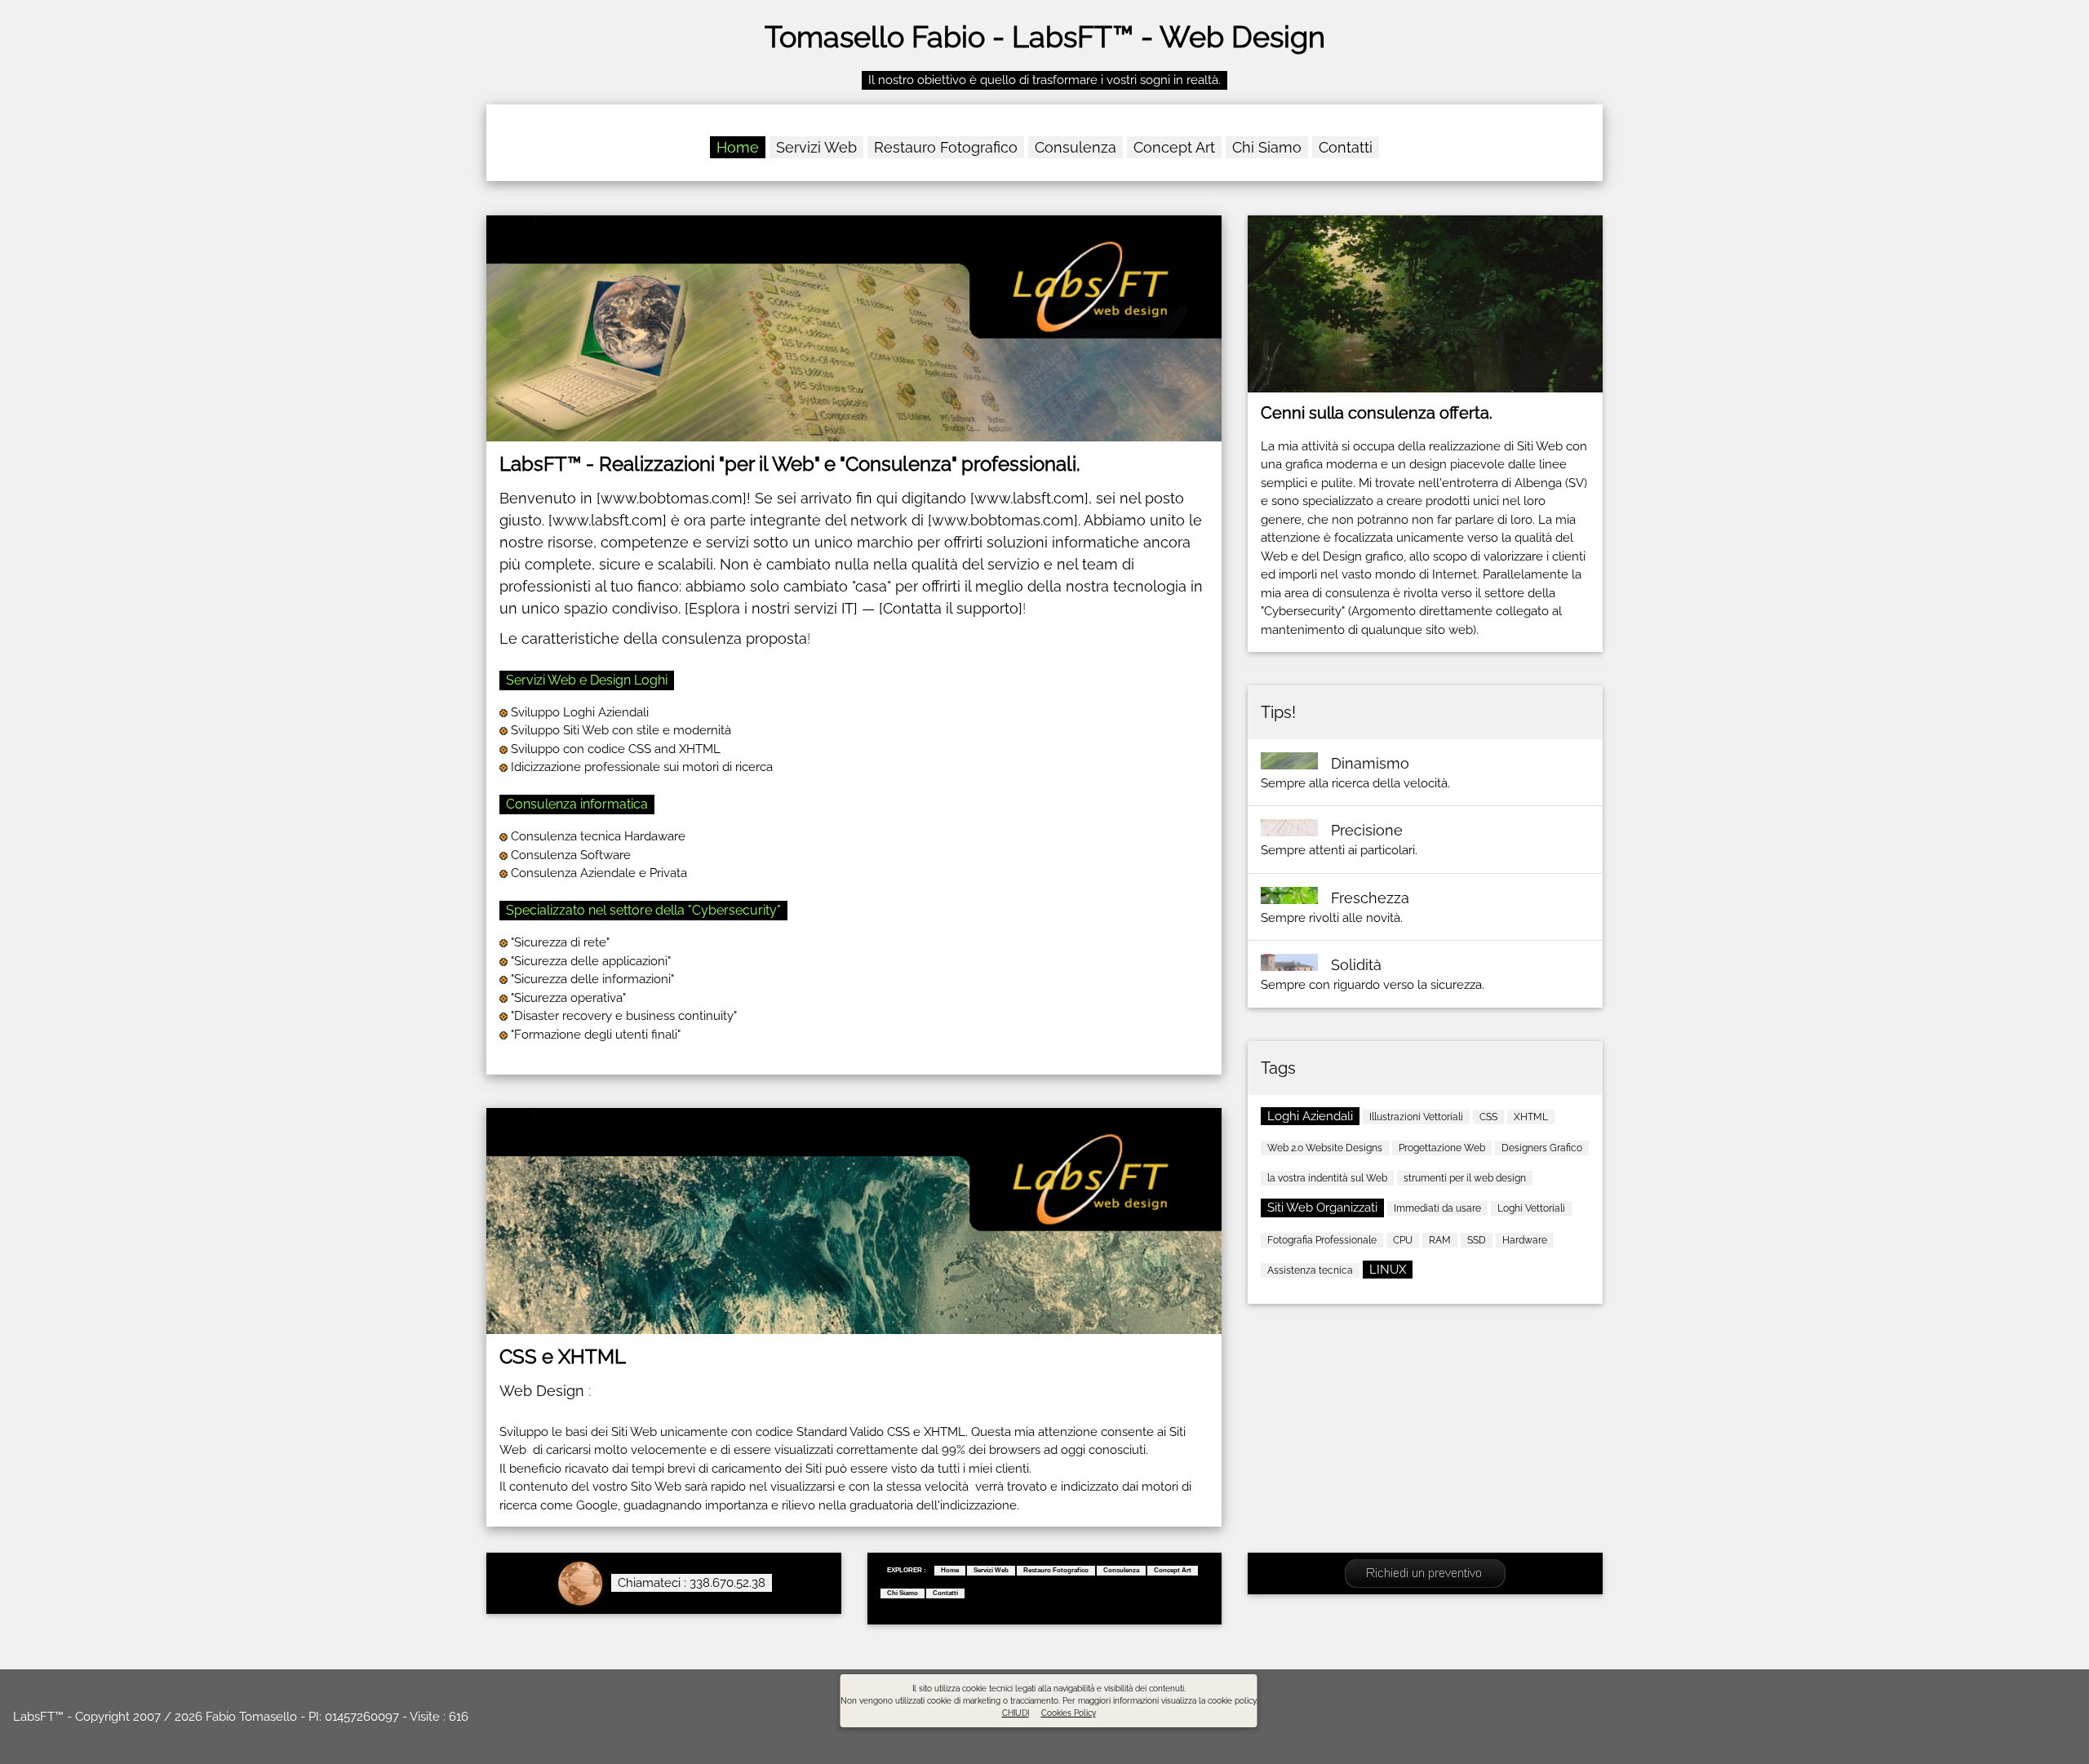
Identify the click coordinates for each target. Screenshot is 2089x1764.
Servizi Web (816, 147)
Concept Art (1174, 147)
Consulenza (1076, 147)
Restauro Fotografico (946, 147)
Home (738, 147)
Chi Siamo (1267, 147)
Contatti (1346, 147)
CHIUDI (1016, 1713)
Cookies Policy (1069, 1713)
